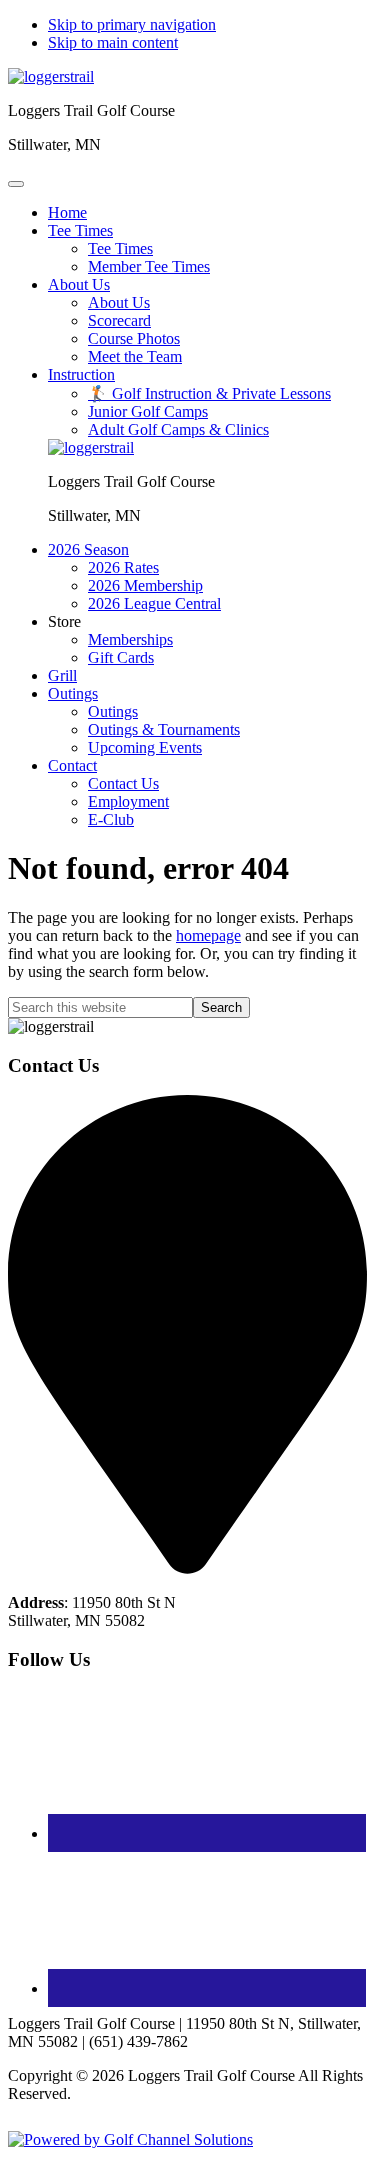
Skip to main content (113, 42)
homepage (208, 935)
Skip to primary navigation (132, 24)
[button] (80, 230)
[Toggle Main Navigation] (16, 184)
